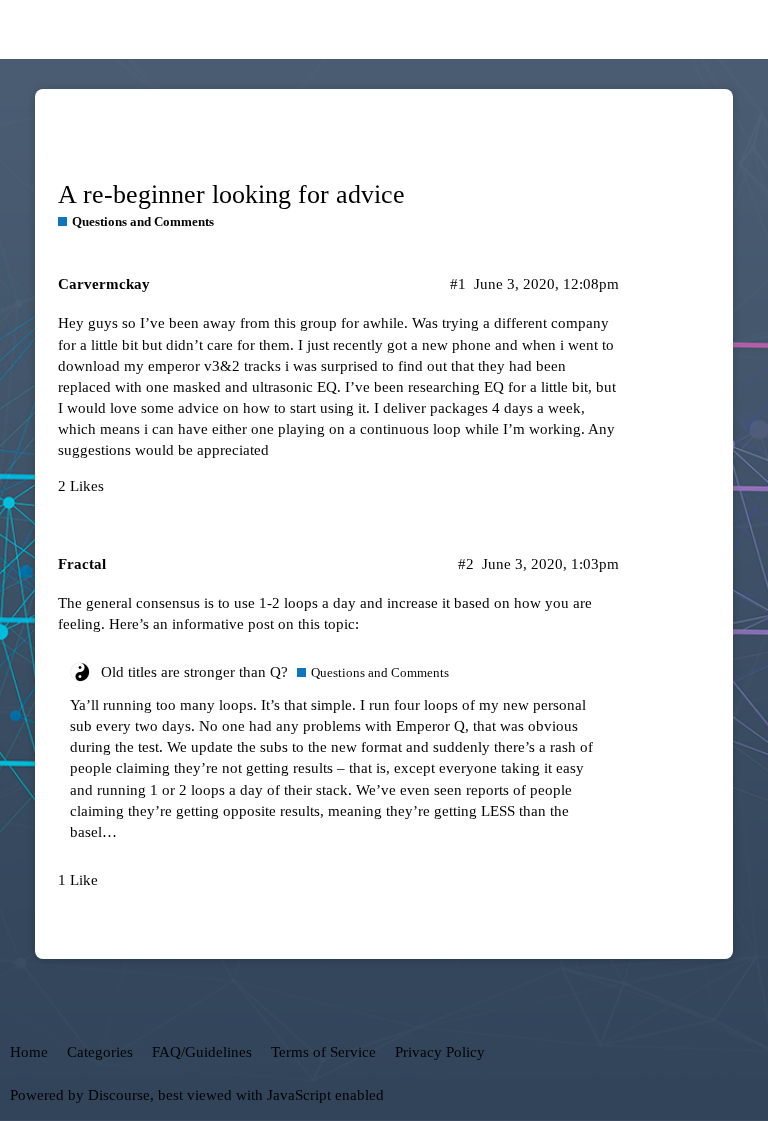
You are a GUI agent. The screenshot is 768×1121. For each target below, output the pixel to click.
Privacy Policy (440, 1052)
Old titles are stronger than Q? (194, 672)
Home (29, 1052)
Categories (100, 1052)
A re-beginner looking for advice (231, 194)
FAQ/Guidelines (202, 1052)
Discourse (119, 1095)
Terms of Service (323, 1052)
